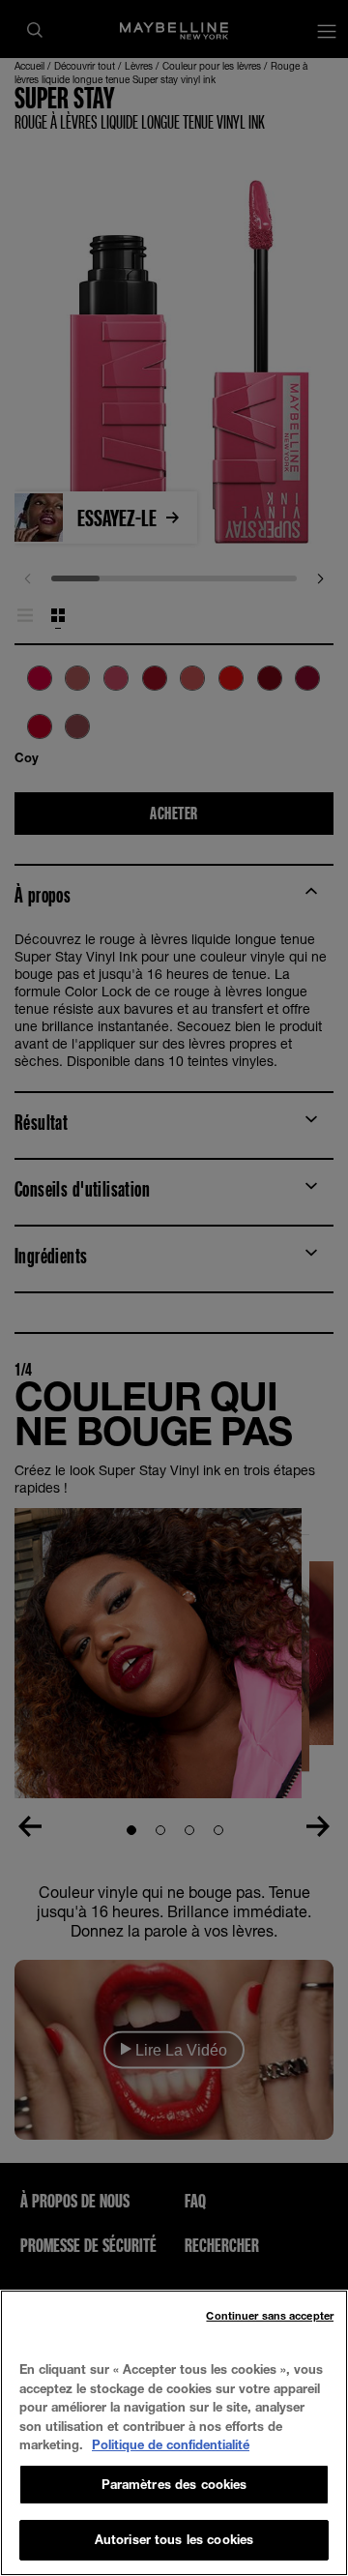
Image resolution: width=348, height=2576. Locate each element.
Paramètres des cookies (174, 2484)
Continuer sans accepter (270, 2315)
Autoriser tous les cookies (174, 2539)
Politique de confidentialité (171, 2444)
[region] (174, 2433)
